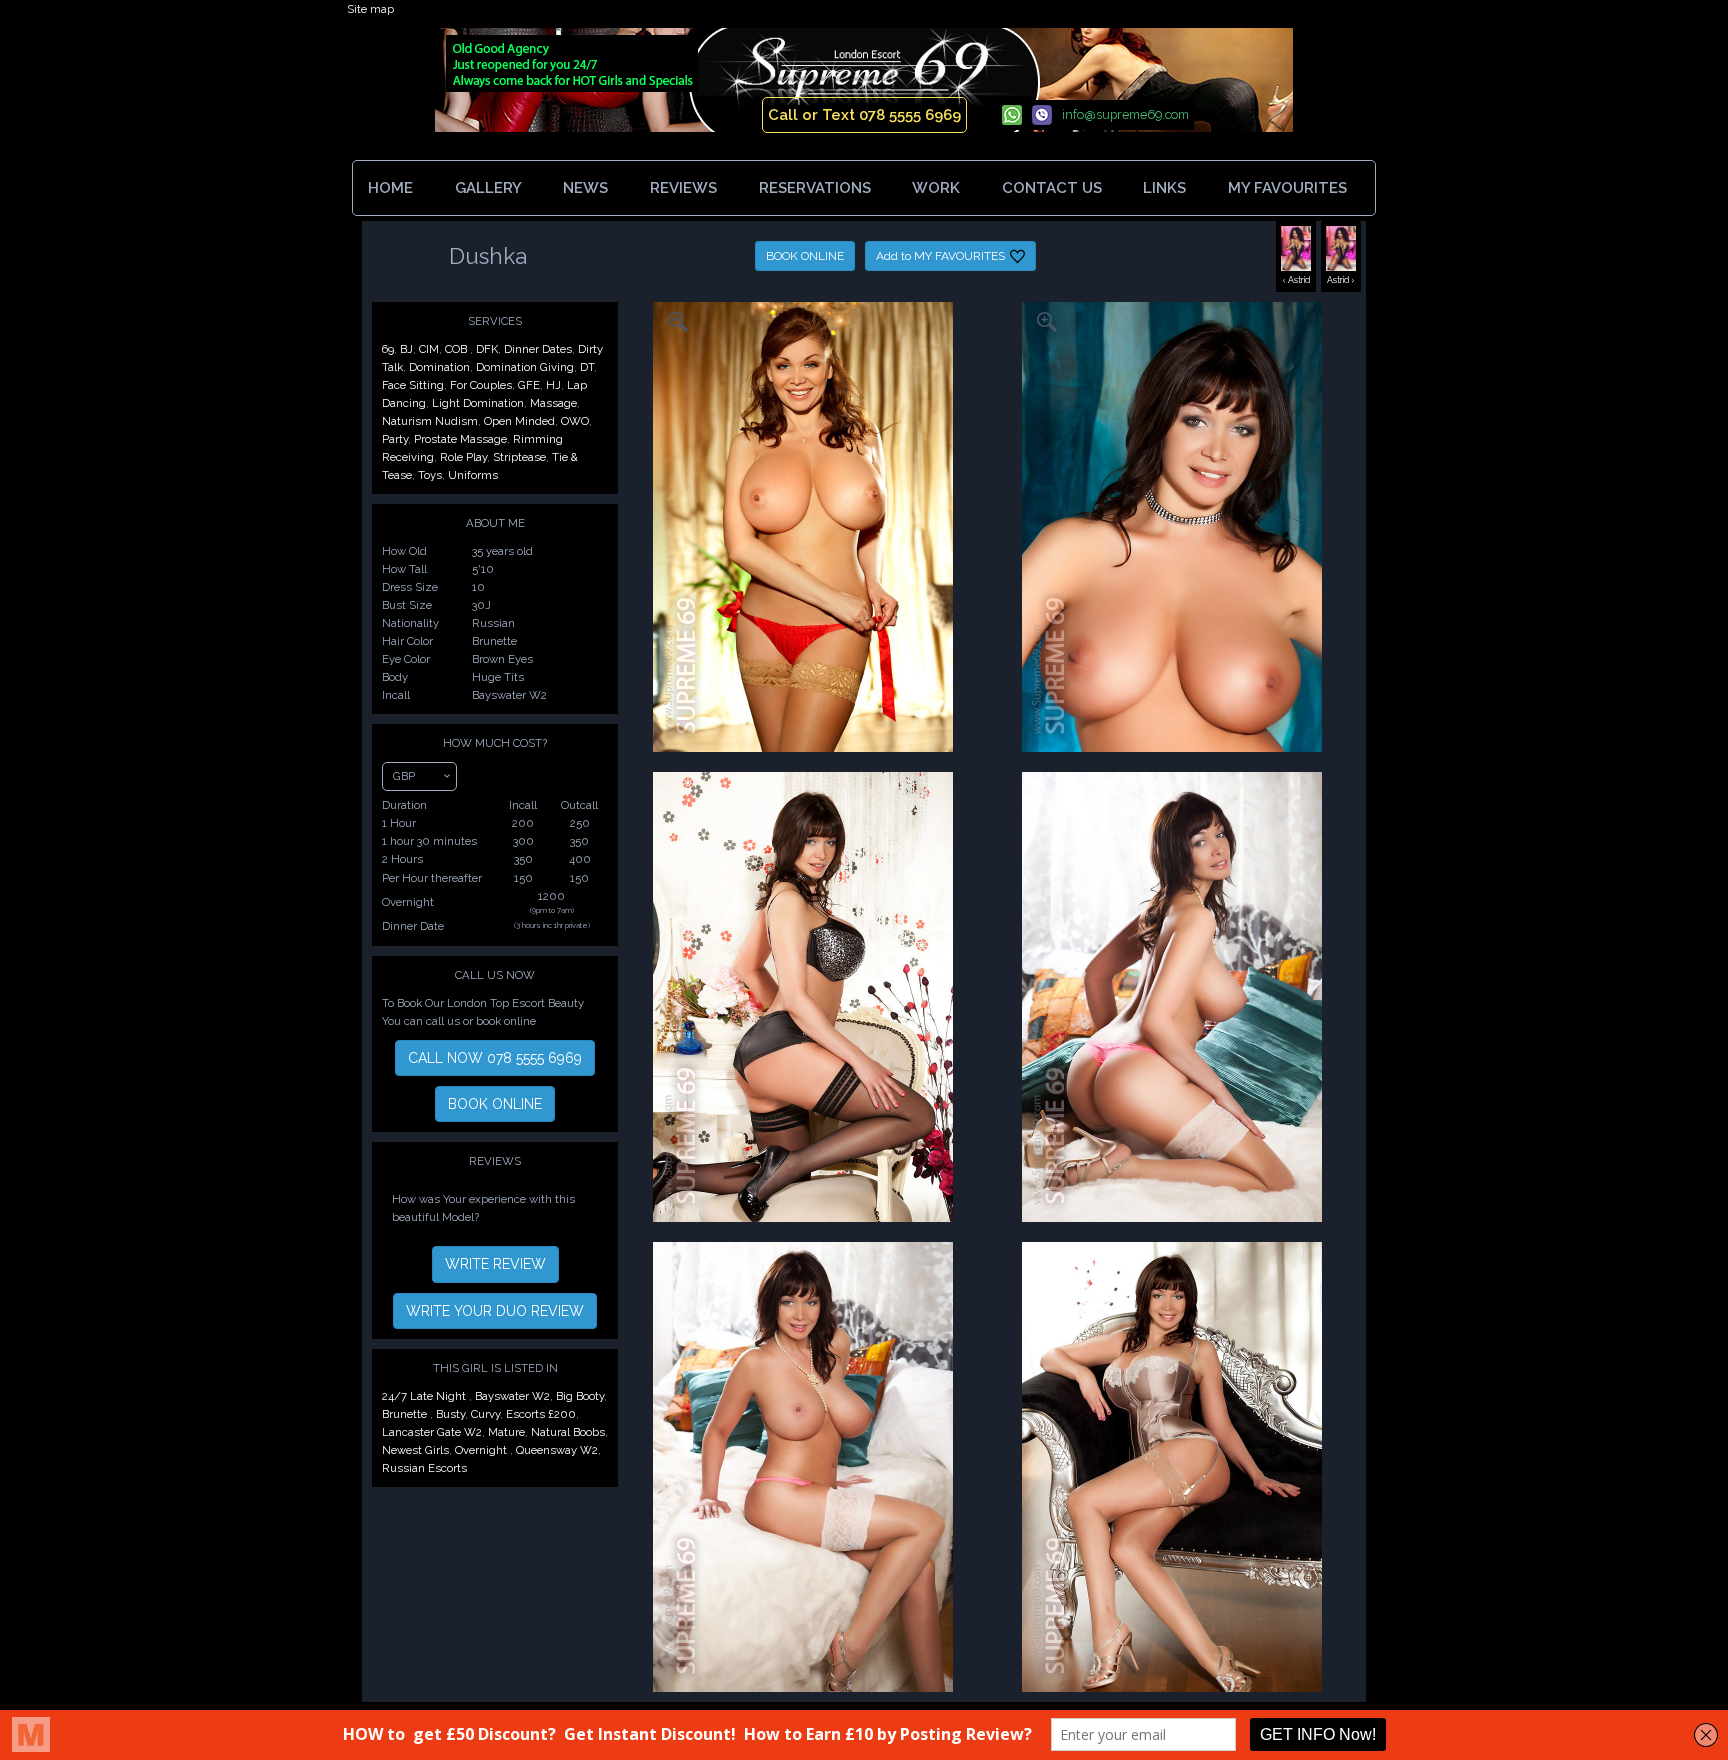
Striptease (519, 457)
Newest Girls (415, 1450)
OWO (575, 421)
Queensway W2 (557, 1450)
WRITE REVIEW (495, 1264)
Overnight (482, 1450)
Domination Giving (525, 367)
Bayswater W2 (512, 1396)
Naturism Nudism (430, 421)
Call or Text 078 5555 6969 (864, 115)
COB (457, 349)
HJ (553, 385)
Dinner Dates (538, 349)
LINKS (1164, 188)
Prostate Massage (460, 439)
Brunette (406, 1414)
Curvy (485, 1414)
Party (395, 439)
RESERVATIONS (815, 188)
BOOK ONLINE (805, 256)
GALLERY (488, 188)
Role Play (463, 457)
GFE (529, 385)
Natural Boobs (568, 1432)
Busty (450, 1414)
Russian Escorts (424, 1468)
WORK (936, 188)
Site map (370, 9)
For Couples (481, 385)
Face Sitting (413, 385)
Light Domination (478, 403)
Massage (553, 403)
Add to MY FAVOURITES (940, 256)
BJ (406, 349)
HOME (390, 188)
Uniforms (473, 475)
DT (587, 367)
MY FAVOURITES (1289, 188)
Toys (430, 475)
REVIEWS (683, 188)
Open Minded (519, 421)
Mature (506, 1432)
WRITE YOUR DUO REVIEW (495, 1311)
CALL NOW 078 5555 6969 (495, 1058)
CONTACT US (1052, 188)
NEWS (585, 188)
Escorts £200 (541, 1414)
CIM (429, 349)
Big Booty (580, 1396)
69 (388, 349)
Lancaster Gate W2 (432, 1432)
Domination (439, 367)
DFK (487, 349)
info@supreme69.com (1125, 114)
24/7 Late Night (425, 1396)
